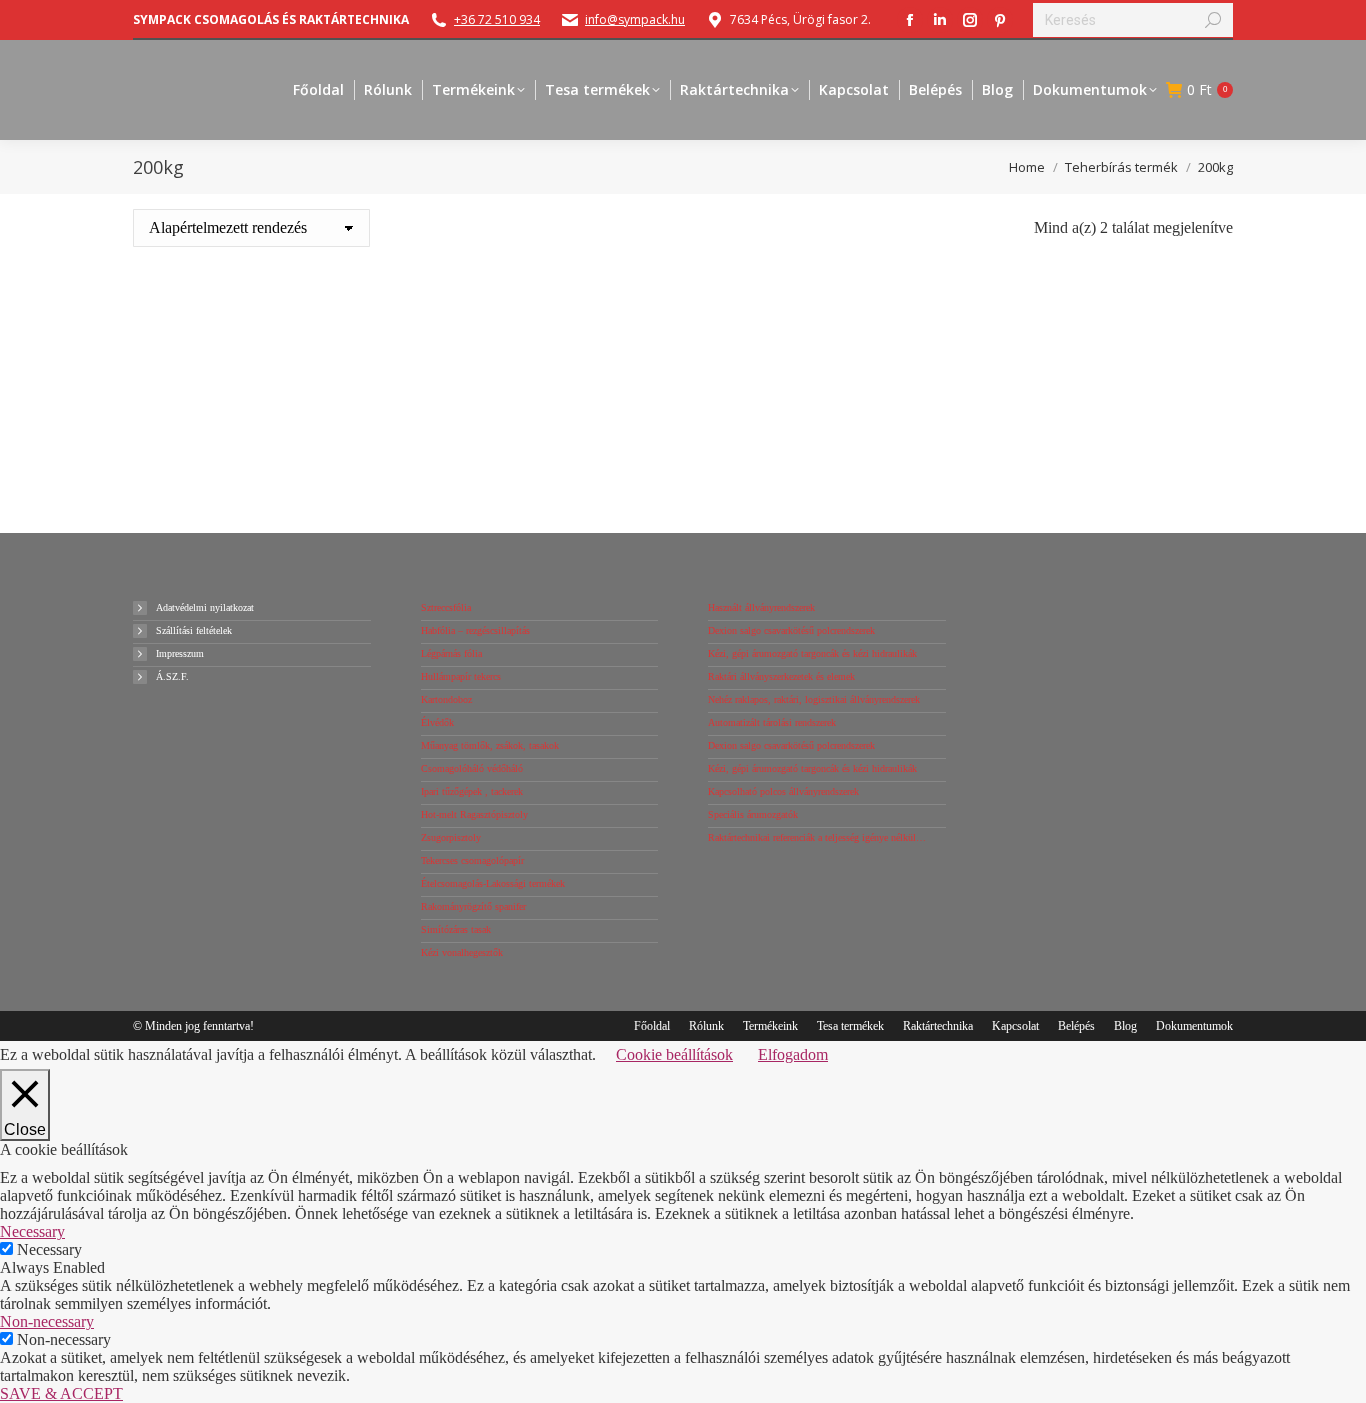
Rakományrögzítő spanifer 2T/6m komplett (544, 371)
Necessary (49, 1249)
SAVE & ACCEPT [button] (61, 1393)
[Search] (1213, 20)
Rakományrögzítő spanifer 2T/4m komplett (266, 371)
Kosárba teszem (266, 453)
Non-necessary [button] (47, 1321)
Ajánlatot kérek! (267, 487)
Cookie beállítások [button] (674, 1054)
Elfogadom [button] (793, 1054)
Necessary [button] (32, 1231)
